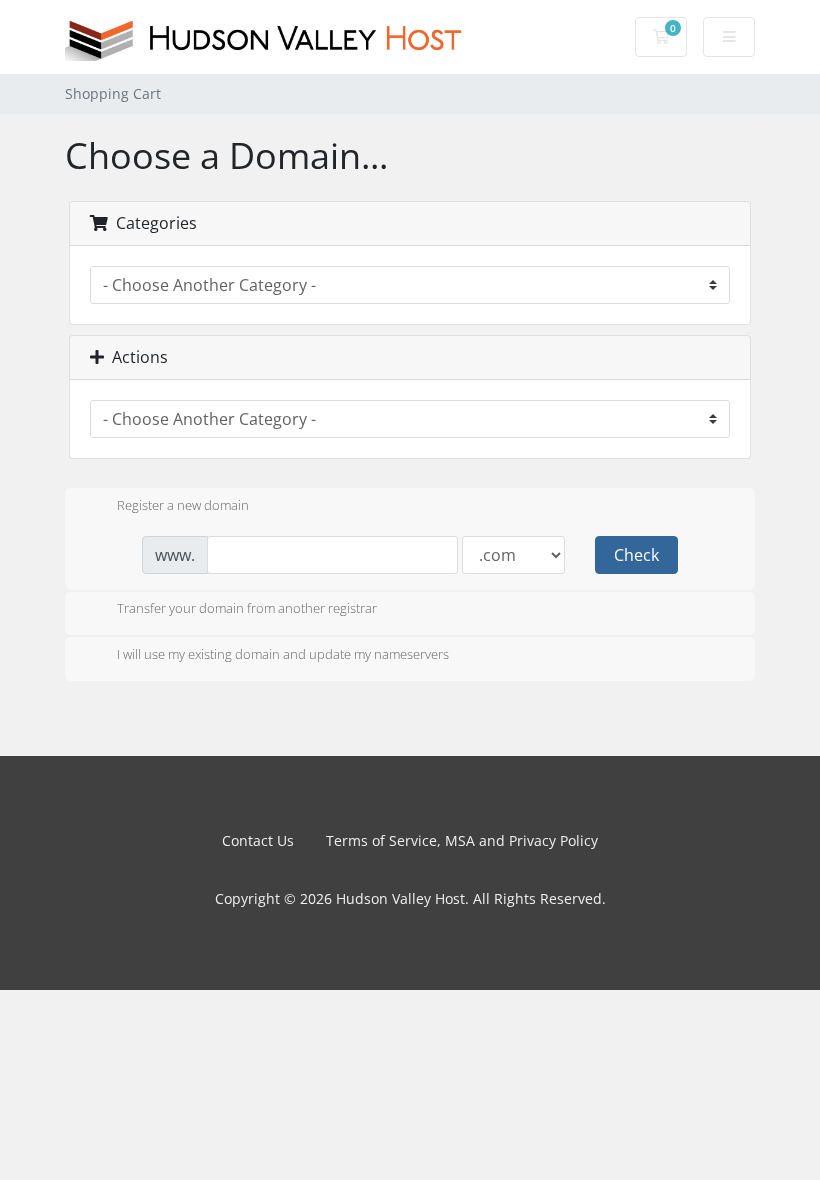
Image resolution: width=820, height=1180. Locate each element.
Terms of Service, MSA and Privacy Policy (462, 840)
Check (636, 555)
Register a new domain (183, 505)
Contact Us (258, 840)
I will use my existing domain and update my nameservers (283, 654)
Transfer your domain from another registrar (247, 609)
